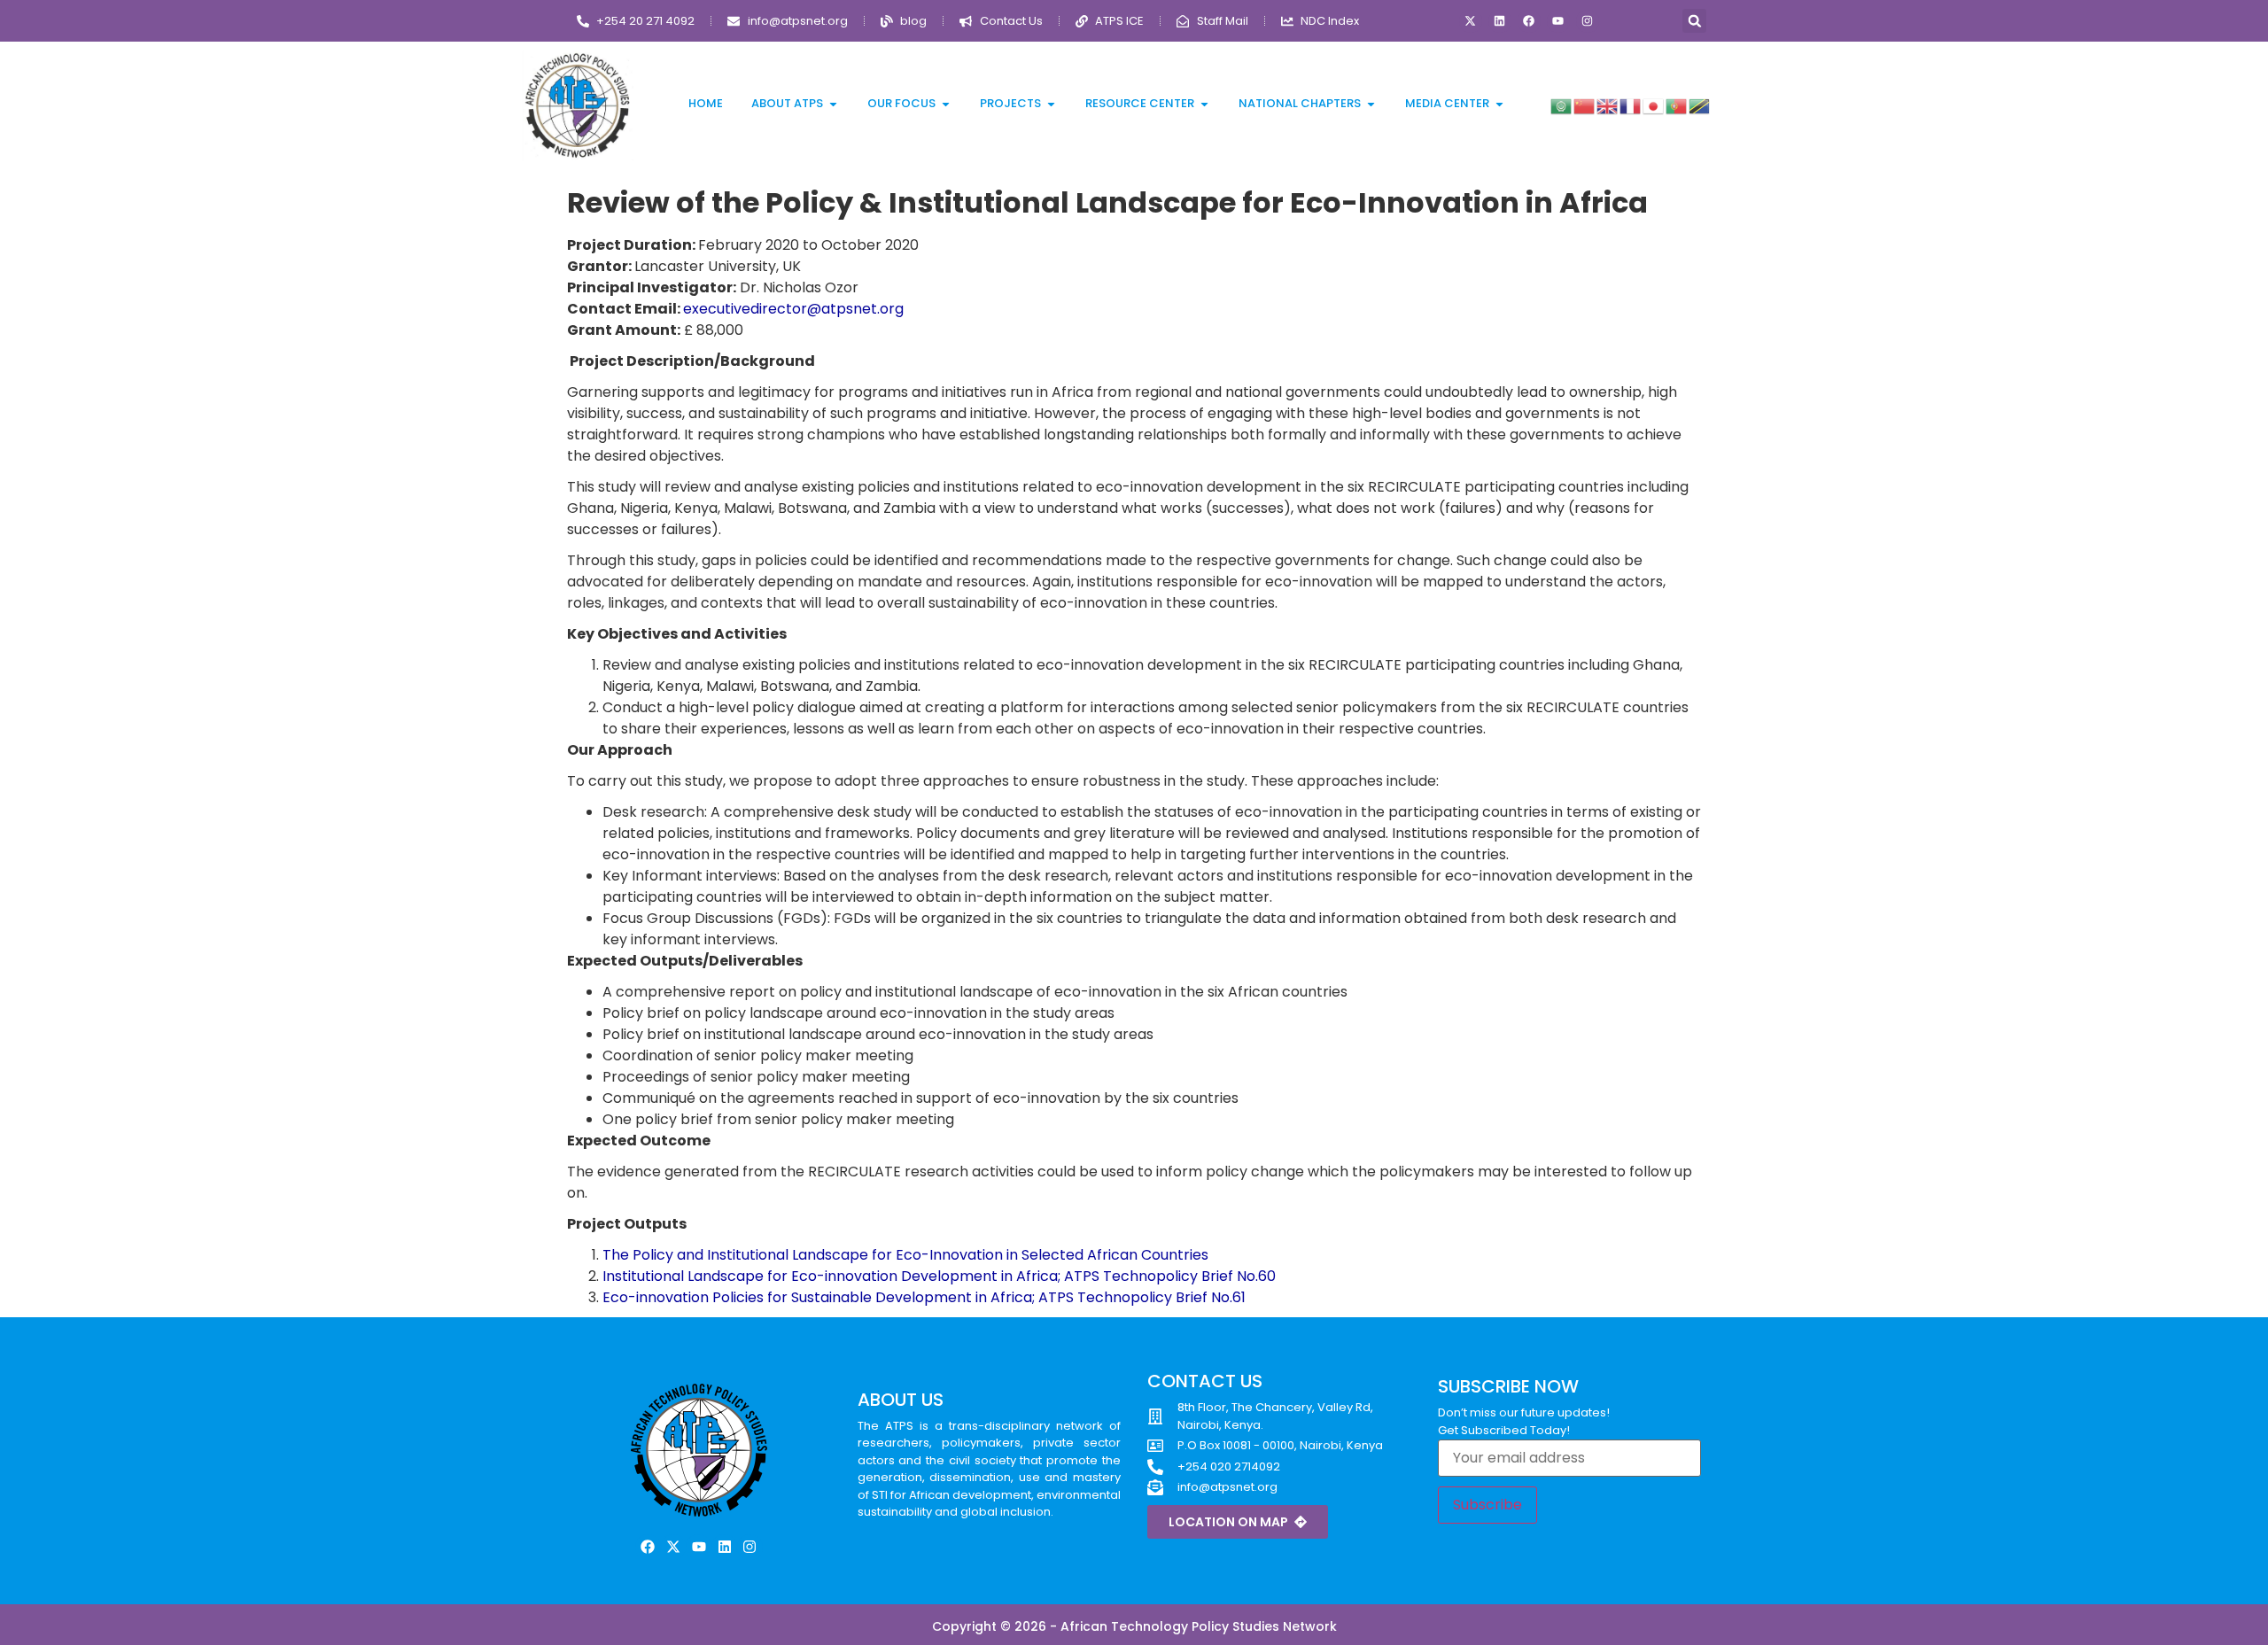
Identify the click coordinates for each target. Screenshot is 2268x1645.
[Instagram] (1588, 21)
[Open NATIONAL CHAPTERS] (1371, 104)
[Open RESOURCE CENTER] (1204, 104)
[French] (1631, 105)
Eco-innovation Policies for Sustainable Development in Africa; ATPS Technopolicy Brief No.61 (924, 1297)
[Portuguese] (1677, 105)
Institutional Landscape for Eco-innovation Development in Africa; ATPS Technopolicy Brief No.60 (939, 1276)
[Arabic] (1562, 105)
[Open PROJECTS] (1051, 104)
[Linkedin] (1500, 21)
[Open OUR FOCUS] (946, 104)
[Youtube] (1558, 21)
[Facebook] (1529, 21)
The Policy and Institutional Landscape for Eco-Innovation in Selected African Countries (905, 1255)
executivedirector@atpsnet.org (793, 309)
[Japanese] (1654, 105)
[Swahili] (1700, 105)
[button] (1694, 21)
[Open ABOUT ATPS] (833, 104)
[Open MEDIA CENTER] (1499, 104)
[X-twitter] (1471, 21)
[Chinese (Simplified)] (1585, 105)
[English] (1608, 105)
